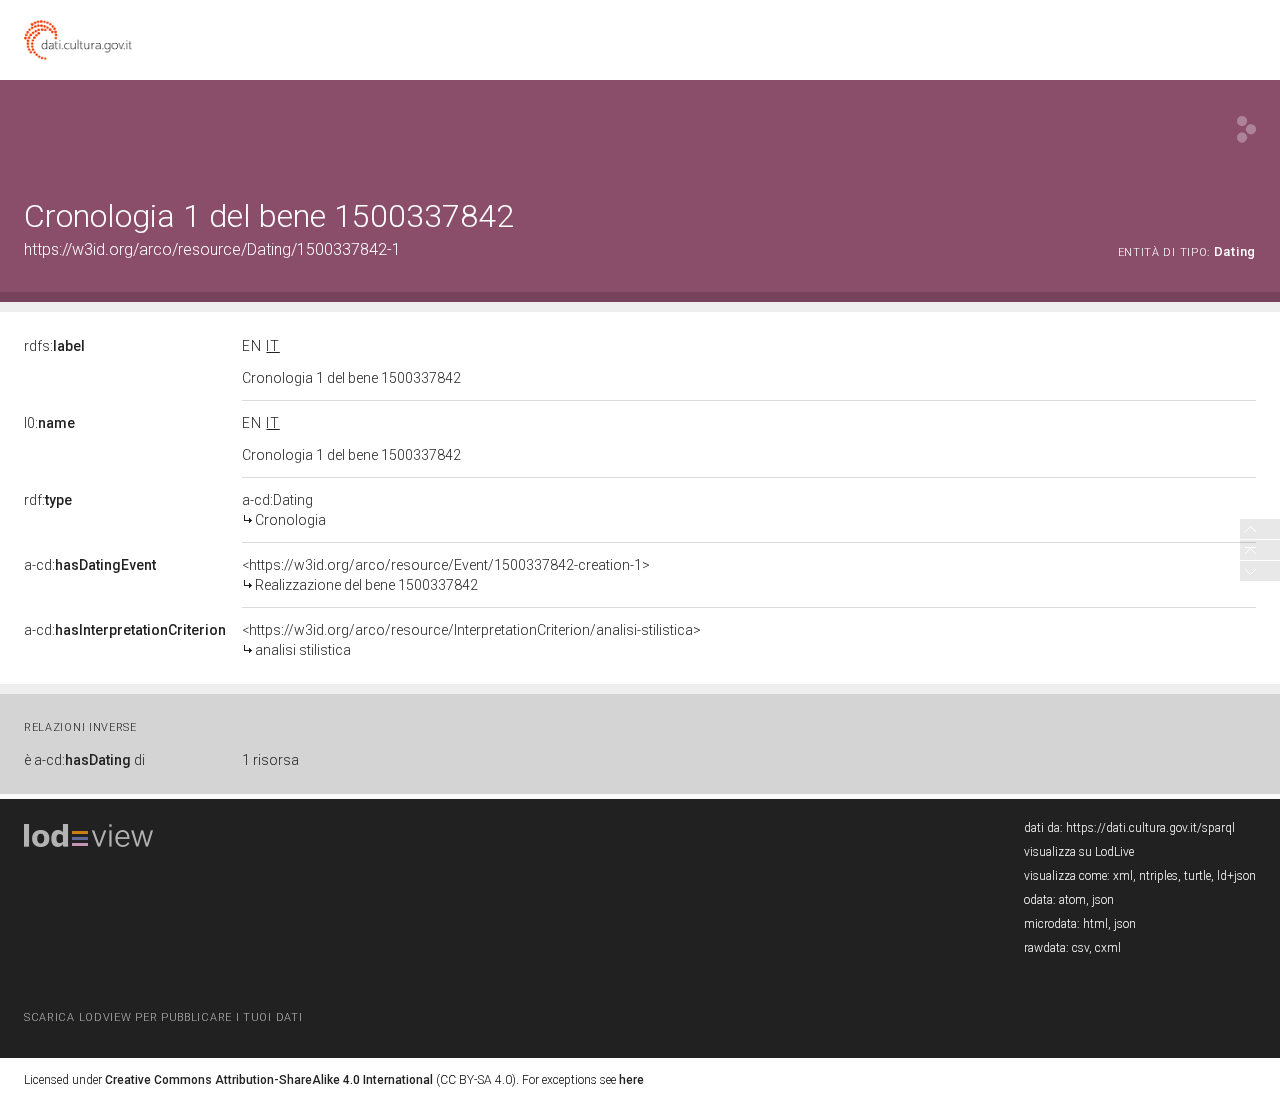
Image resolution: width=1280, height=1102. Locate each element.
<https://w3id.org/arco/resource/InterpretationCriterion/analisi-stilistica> (471, 640)
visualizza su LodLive (1079, 852)
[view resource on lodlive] (1246, 129)
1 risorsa (270, 760)
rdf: (48, 500)
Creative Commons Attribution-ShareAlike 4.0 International (269, 1080)
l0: (49, 423)
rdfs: (54, 346)
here (631, 1080)
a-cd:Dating (284, 510)
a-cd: (90, 565)
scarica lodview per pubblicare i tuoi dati (163, 1017)
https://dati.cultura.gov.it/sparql (1150, 828)
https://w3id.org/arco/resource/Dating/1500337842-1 (212, 249)
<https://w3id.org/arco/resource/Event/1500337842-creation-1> (446, 575)
